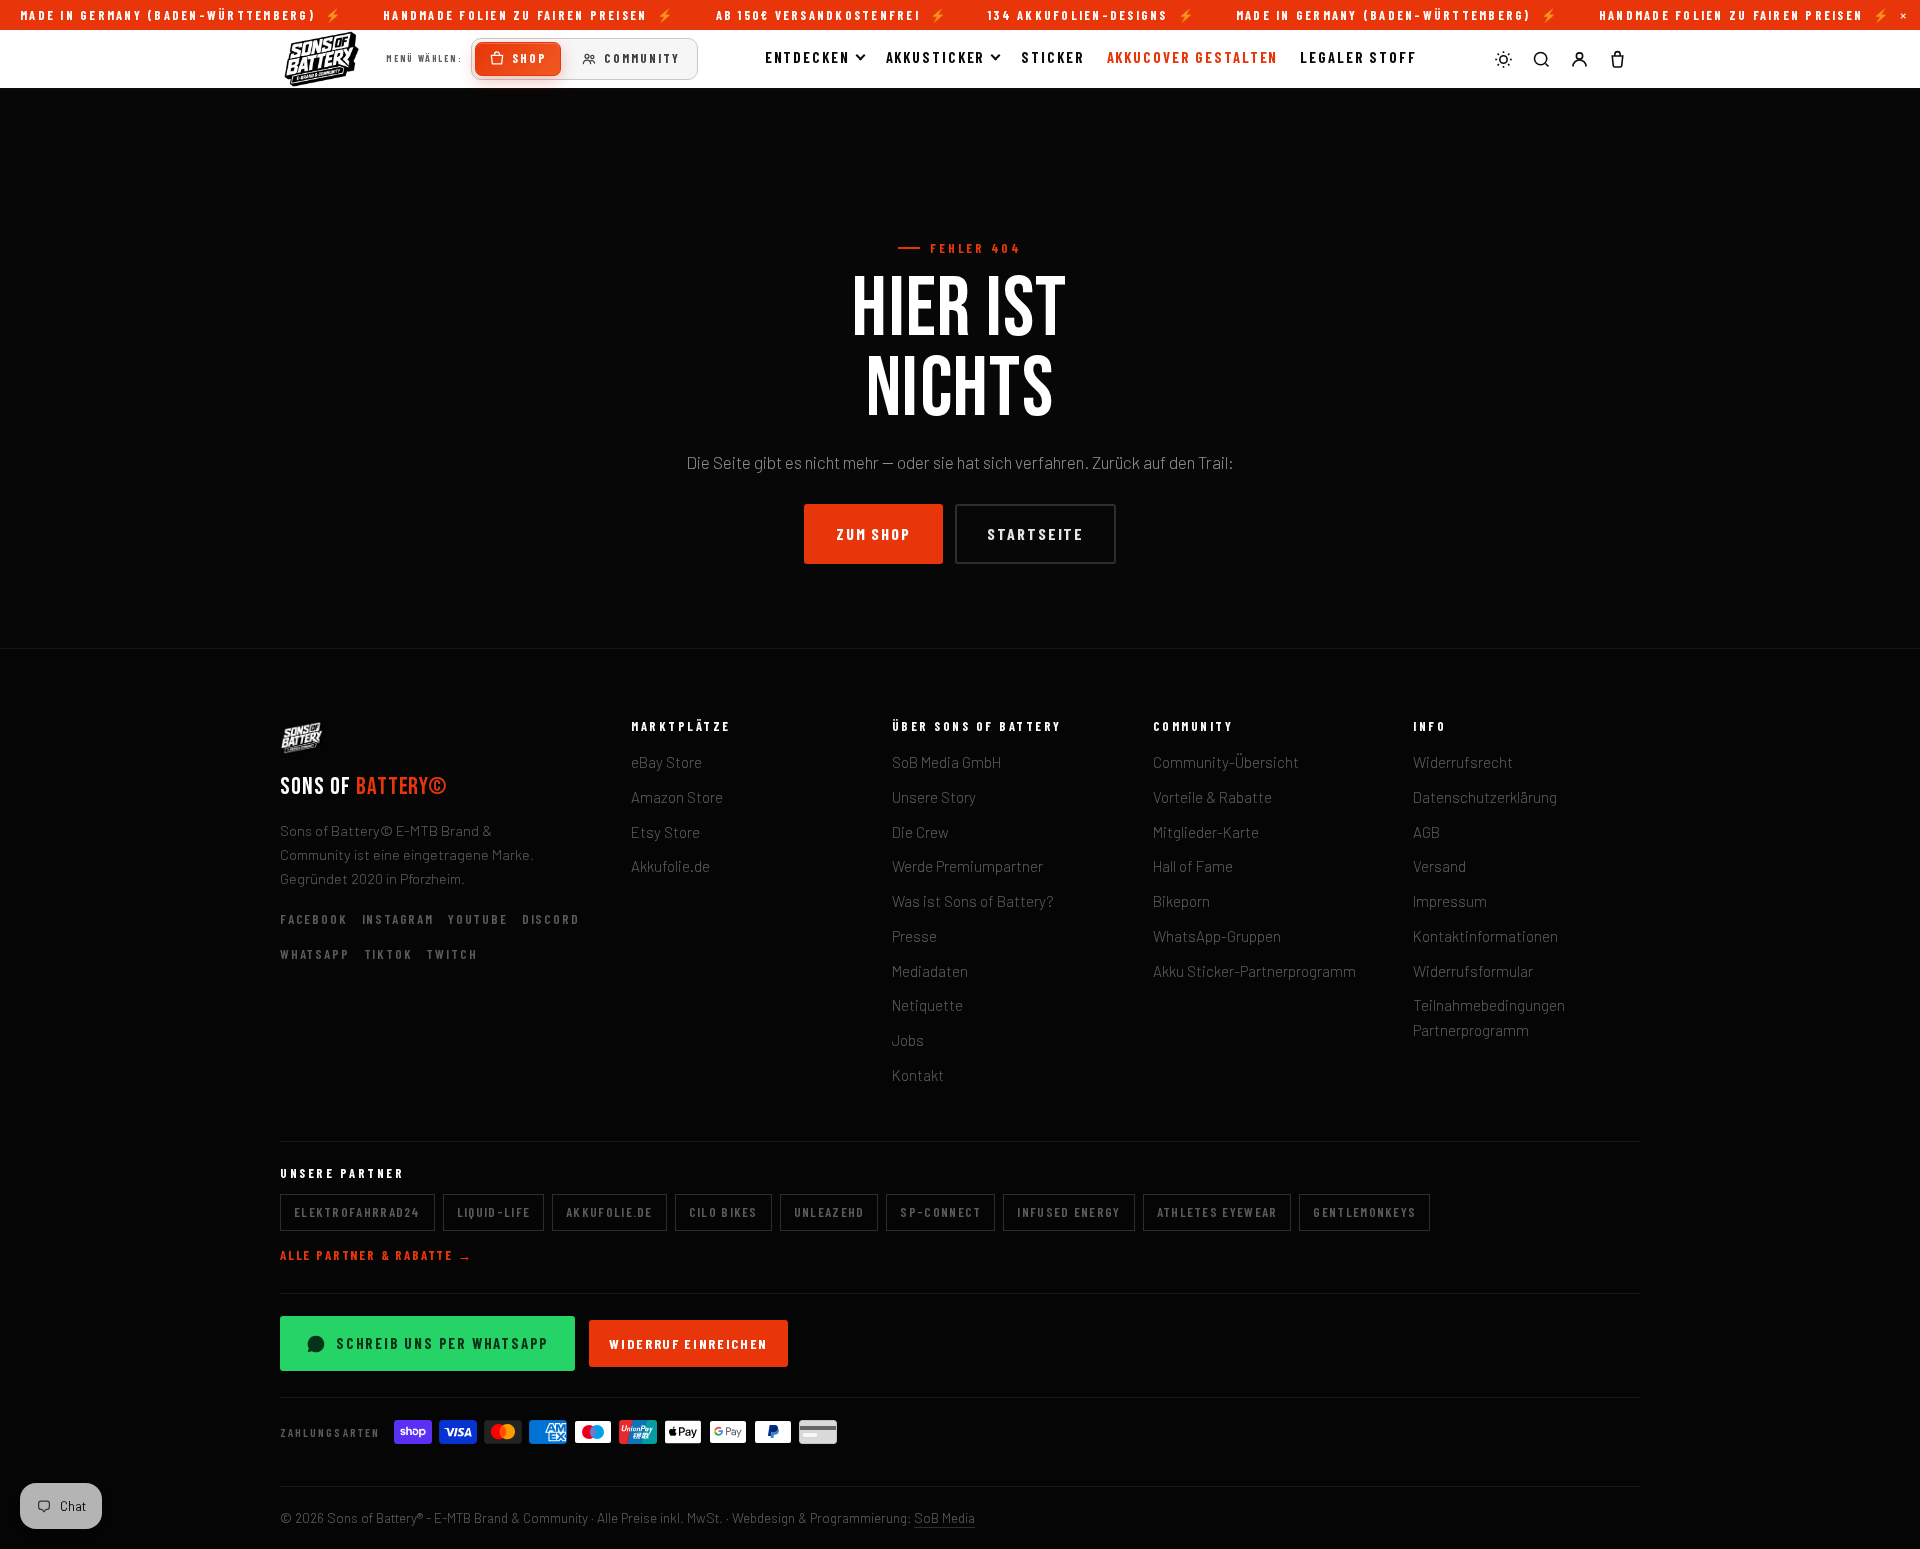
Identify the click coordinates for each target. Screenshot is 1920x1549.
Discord (551, 919)
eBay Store (666, 762)
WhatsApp (315, 954)
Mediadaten (930, 971)
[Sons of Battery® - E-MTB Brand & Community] (322, 59)
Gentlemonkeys (1364, 1212)
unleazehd (829, 1212)
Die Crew (920, 832)
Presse (914, 936)
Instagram (398, 919)
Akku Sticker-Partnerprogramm (1254, 971)
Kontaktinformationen (1485, 936)
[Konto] (1579, 59)
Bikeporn (1181, 901)
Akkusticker (936, 57)
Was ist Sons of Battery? (973, 901)
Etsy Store (665, 832)
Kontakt (918, 1075)
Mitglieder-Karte (1206, 832)
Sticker (1052, 57)
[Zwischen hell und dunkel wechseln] (1503, 59)
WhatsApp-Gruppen (1217, 936)
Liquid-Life (493, 1212)
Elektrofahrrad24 (357, 1212)
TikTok (388, 954)
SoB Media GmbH (946, 762)
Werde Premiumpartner (967, 866)
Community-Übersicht (1226, 762)
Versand (1439, 866)
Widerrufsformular (1473, 971)
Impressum (1450, 901)
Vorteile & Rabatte (1212, 797)
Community (642, 58)
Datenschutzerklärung (1485, 797)
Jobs (908, 1040)
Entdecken (807, 57)
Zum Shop (873, 533)
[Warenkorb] (1617, 59)
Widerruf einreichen (688, 1343)
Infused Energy (1068, 1212)
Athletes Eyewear (1217, 1212)
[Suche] (1541, 59)
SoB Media (944, 1517)
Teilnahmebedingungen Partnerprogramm (1489, 1017)
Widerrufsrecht (1463, 762)
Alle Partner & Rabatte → (376, 1255)
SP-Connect (940, 1212)
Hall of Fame (1193, 866)
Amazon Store (677, 797)
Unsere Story (934, 797)
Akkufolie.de (670, 866)
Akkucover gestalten (1193, 57)
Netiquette (927, 1005)
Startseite (1035, 533)
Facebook (314, 919)
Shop (529, 58)
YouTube (478, 919)
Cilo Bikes (723, 1212)
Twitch (451, 954)
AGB (1426, 832)
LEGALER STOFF (1358, 57)
